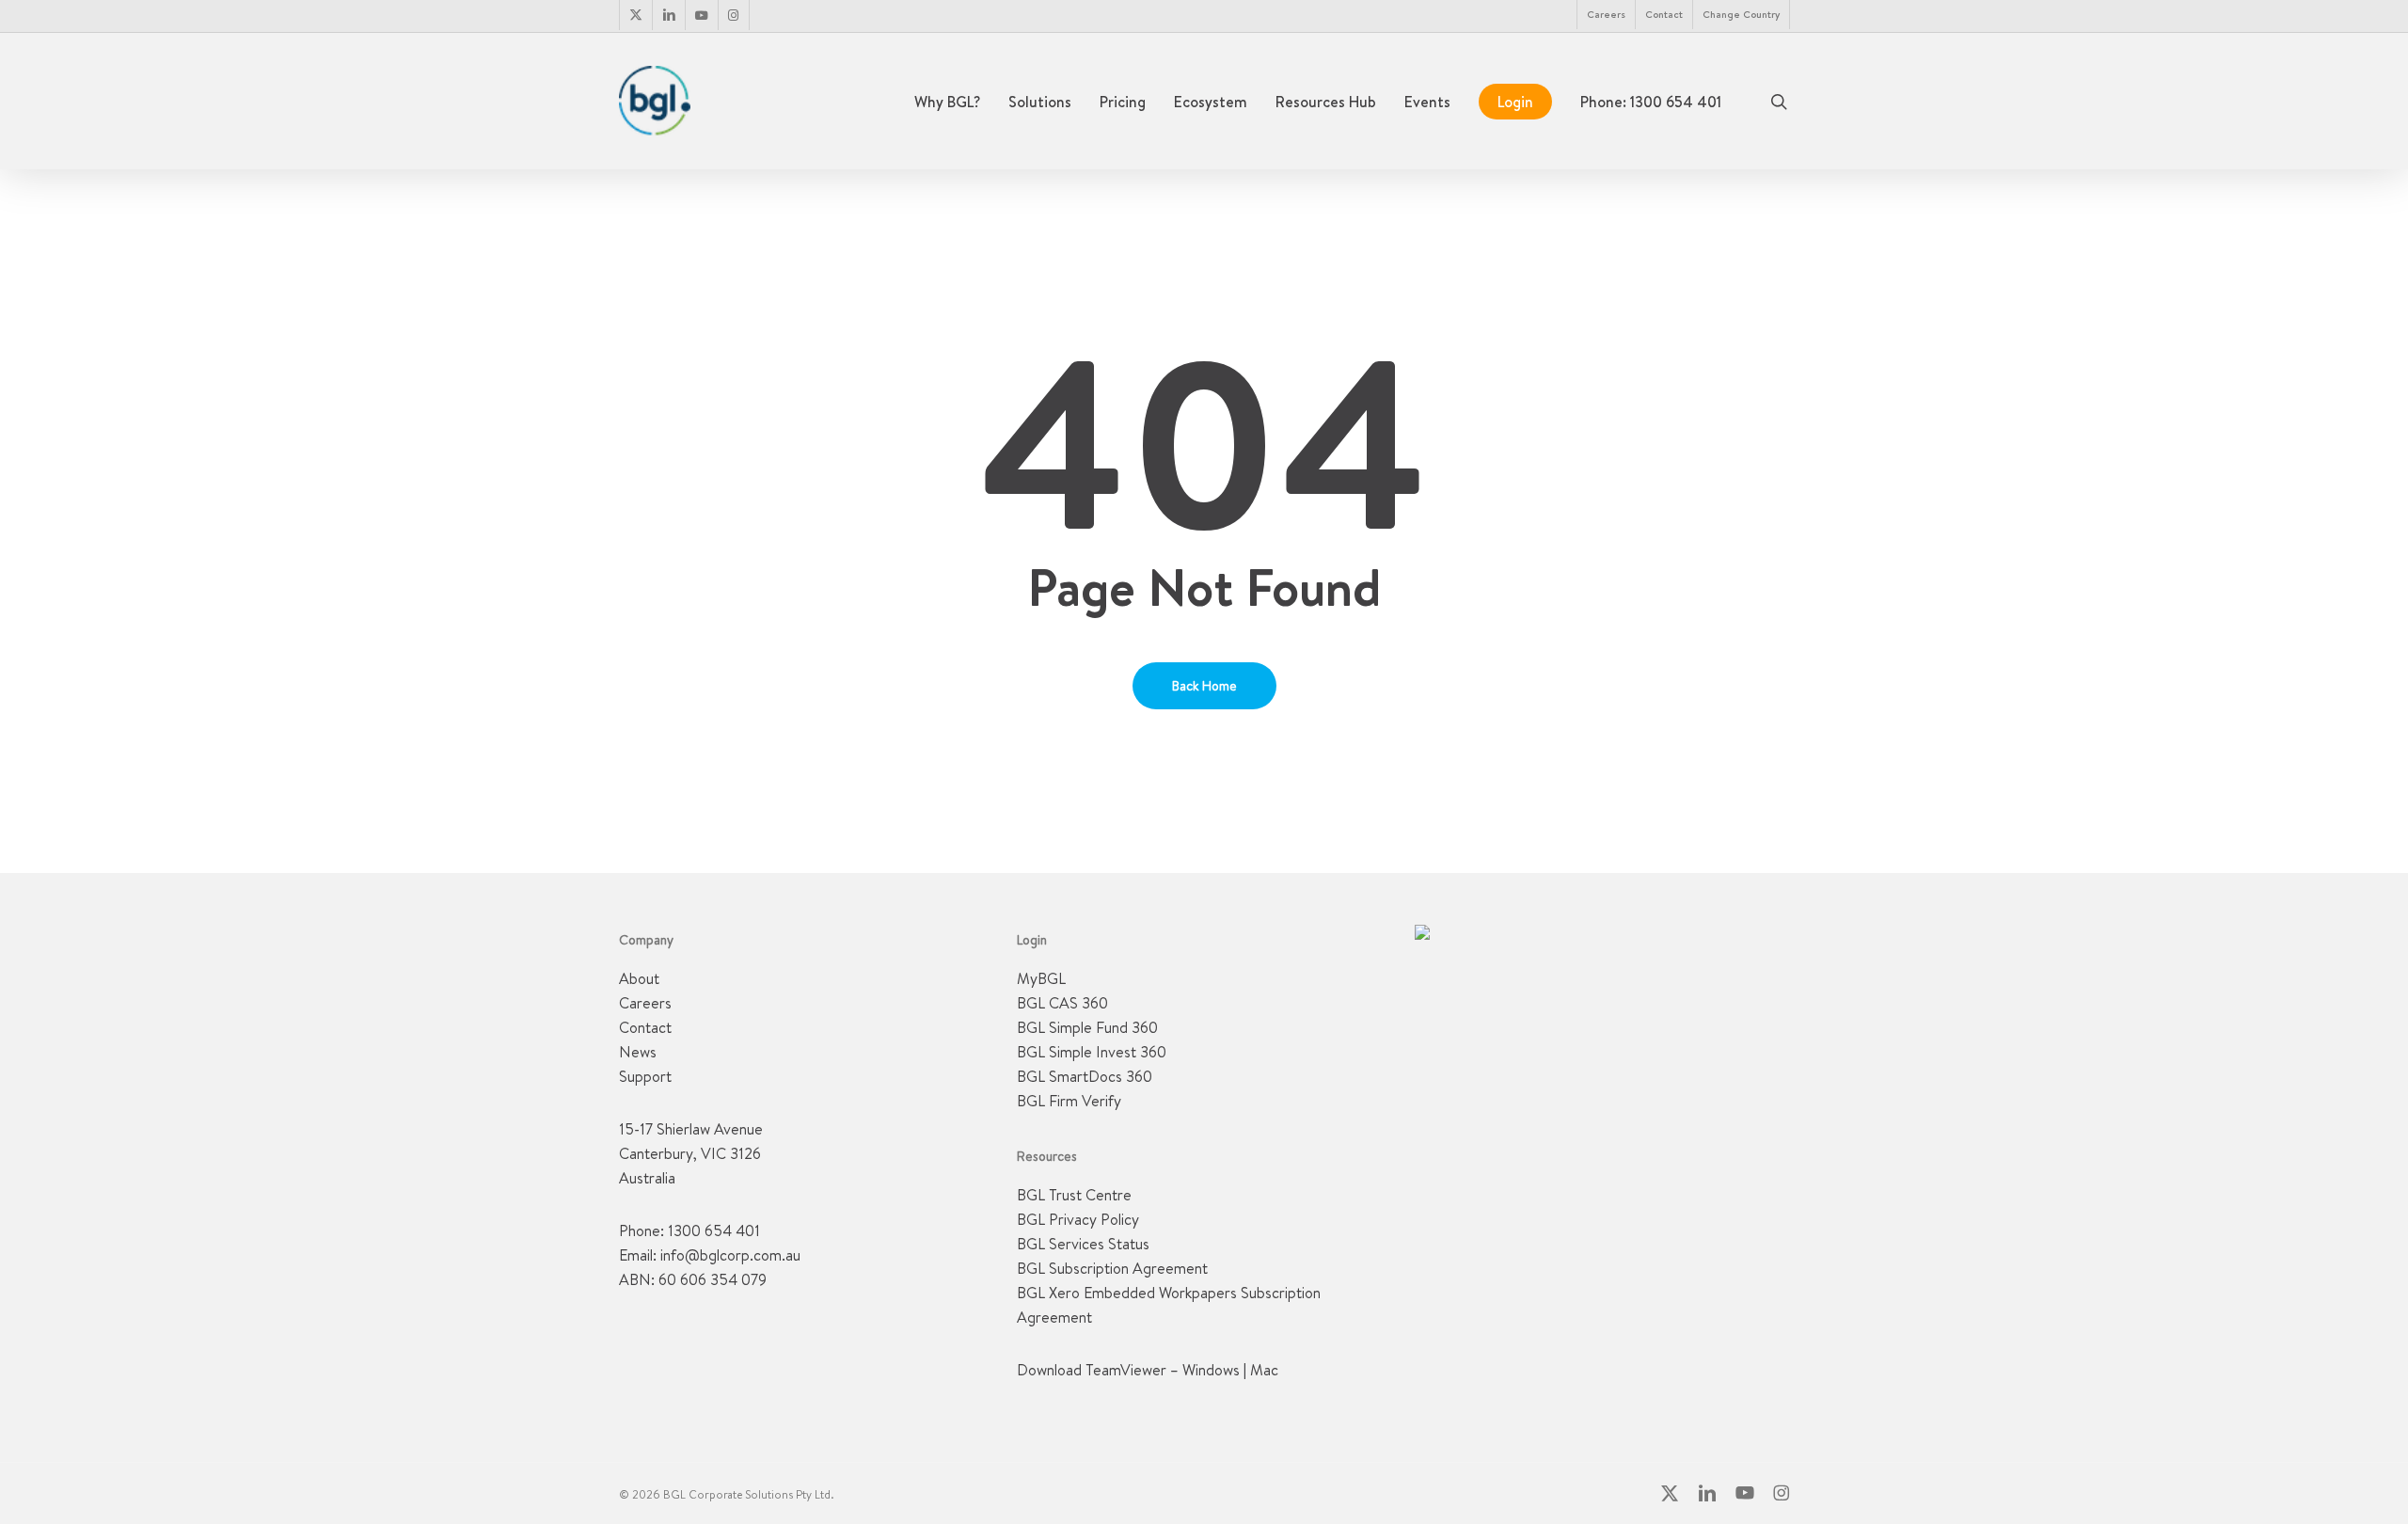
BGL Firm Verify (1069, 1101)
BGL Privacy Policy (1078, 1219)
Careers (645, 1003)
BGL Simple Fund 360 (1087, 1027)
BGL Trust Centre (1074, 1195)
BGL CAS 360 (1062, 1003)
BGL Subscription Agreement (1112, 1268)
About (639, 978)
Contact (645, 1027)
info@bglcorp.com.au (730, 1255)
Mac (1264, 1370)
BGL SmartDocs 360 (1085, 1076)
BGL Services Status (1083, 1244)
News (638, 1052)
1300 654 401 (714, 1230)
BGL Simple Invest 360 (1092, 1052)
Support (645, 1076)
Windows (1211, 1370)
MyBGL (1041, 978)
